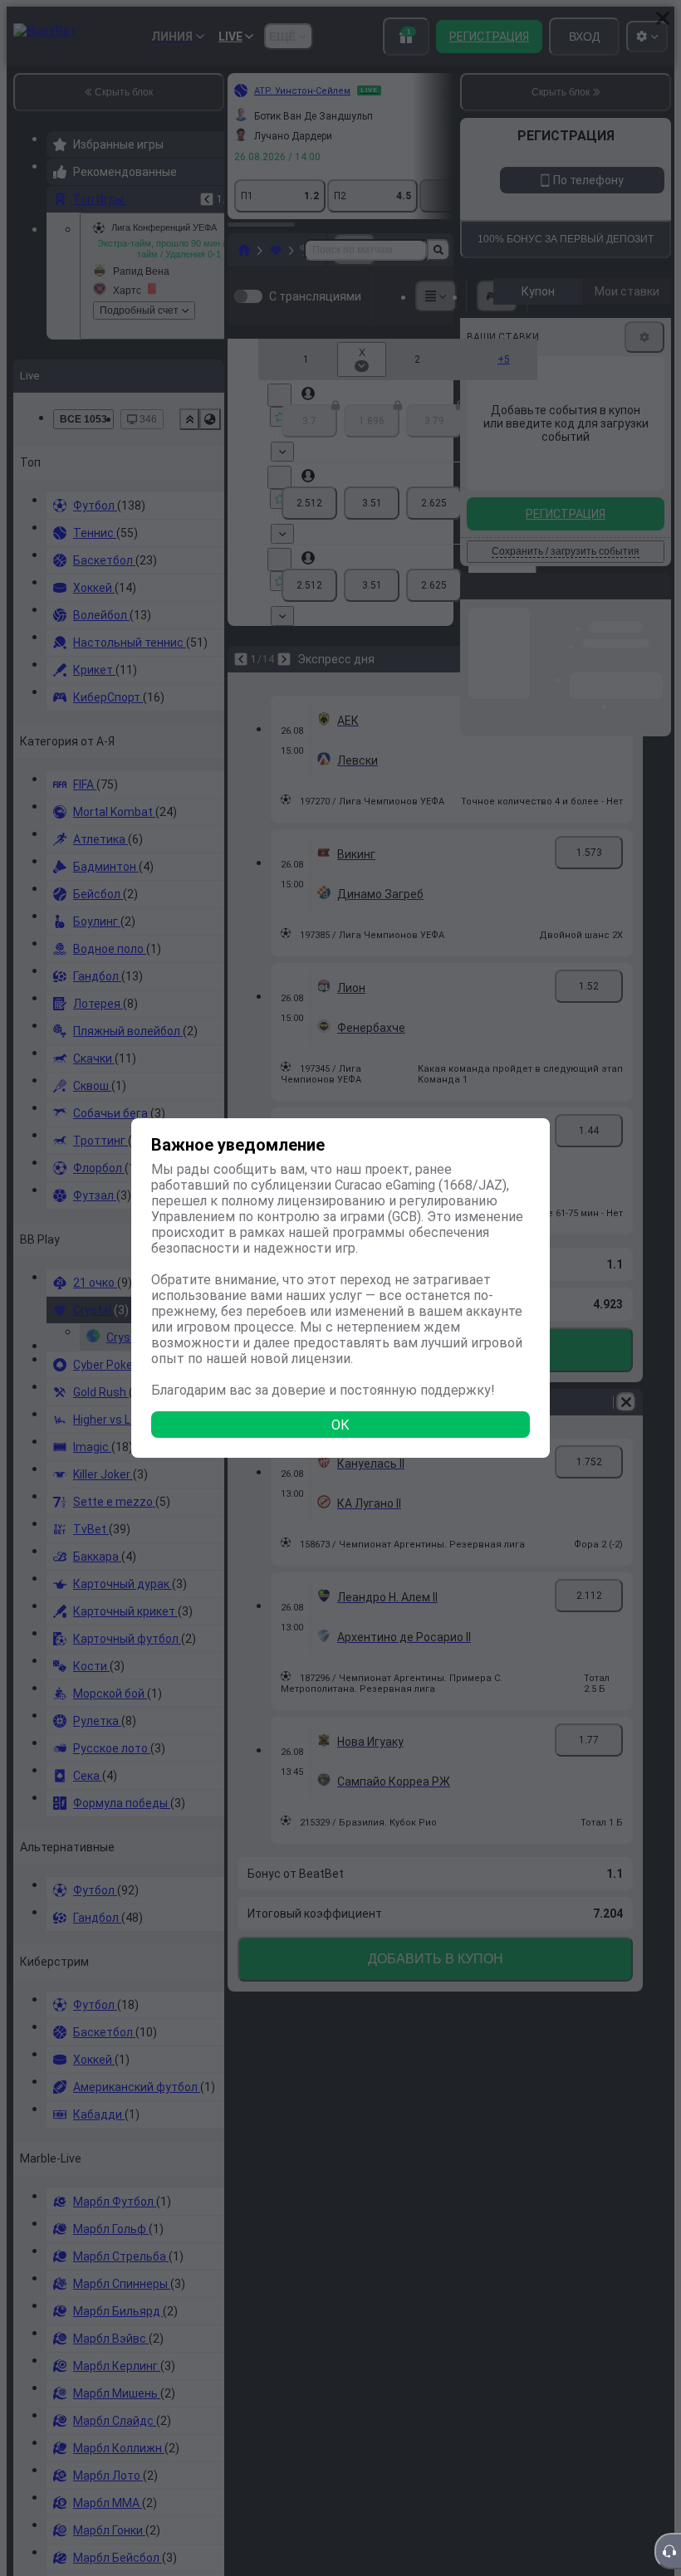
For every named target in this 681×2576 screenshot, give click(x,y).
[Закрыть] (663, 18)
